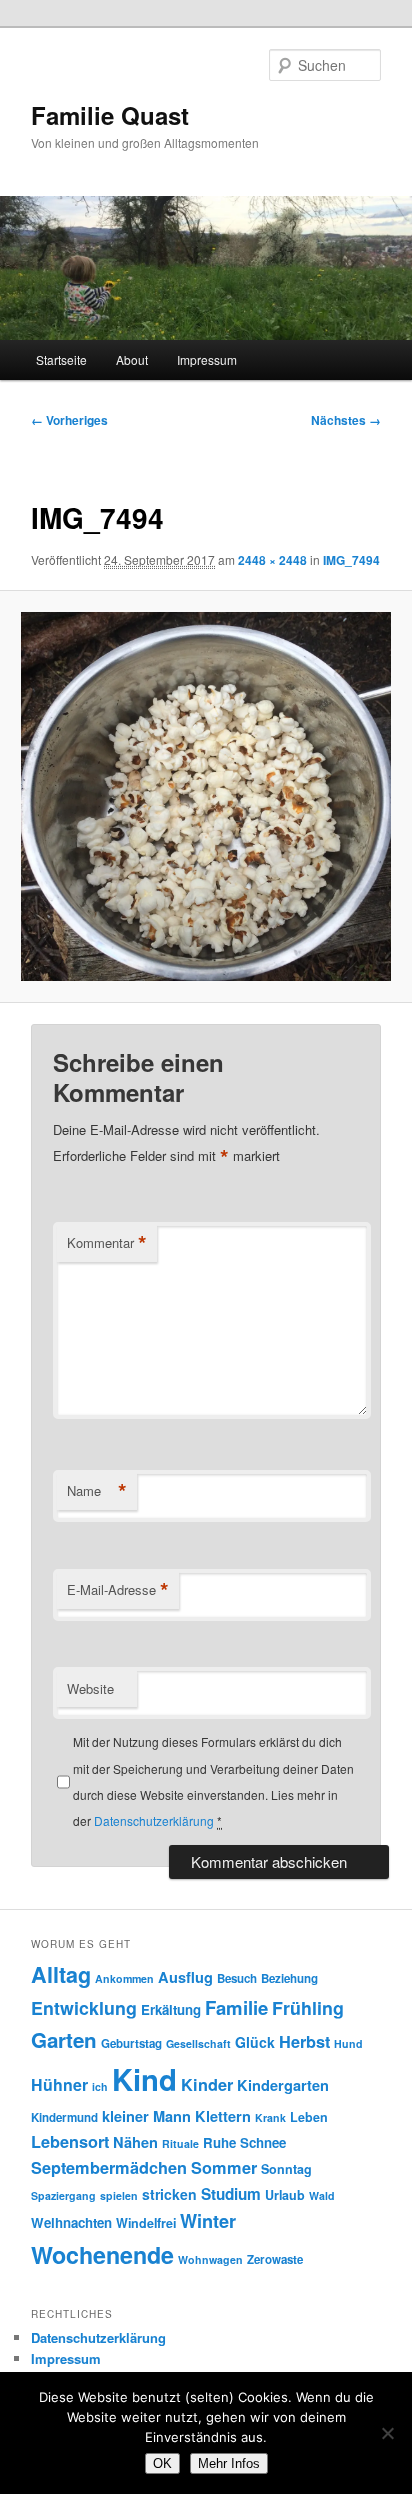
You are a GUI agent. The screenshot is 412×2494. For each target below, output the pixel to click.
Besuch (237, 1978)
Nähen (135, 2142)
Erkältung (171, 2009)
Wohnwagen (210, 2259)
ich (100, 2086)
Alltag (61, 1974)
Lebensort (70, 2141)
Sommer (224, 2167)
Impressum (207, 359)
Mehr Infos (229, 2463)
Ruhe (219, 2142)
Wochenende (102, 2254)
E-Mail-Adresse (118, 1590)
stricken (169, 2194)
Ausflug (185, 1977)
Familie (236, 2007)
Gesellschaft (198, 2043)
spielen (119, 2195)
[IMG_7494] (205, 796)
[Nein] (387, 2433)
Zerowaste (275, 2259)
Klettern (223, 2116)
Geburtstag (131, 2043)
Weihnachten (71, 2222)
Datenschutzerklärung (154, 1820)
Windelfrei (146, 2223)
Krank (270, 2117)
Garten (64, 2039)
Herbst (304, 2041)
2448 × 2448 (272, 560)
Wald (322, 2195)
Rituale (180, 2143)
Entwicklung (84, 2007)
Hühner (59, 2084)
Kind (144, 2079)
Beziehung (289, 1978)
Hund (348, 2043)
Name (97, 1491)
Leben (309, 2117)
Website (90, 1688)
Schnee (263, 2142)
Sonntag (286, 2169)
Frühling (308, 2007)
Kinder (207, 2084)
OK (162, 2463)
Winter (208, 2221)
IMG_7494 (351, 560)
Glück (255, 2042)
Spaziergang (63, 2195)
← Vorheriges (69, 420)
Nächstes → (346, 420)
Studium (231, 2194)
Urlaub (285, 2195)
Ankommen (124, 1978)
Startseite (61, 359)
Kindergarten (283, 2085)
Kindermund (64, 2117)
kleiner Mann (146, 2116)
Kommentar (107, 1243)
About (132, 359)
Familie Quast (110, 115)
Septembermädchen (109, 2167)
